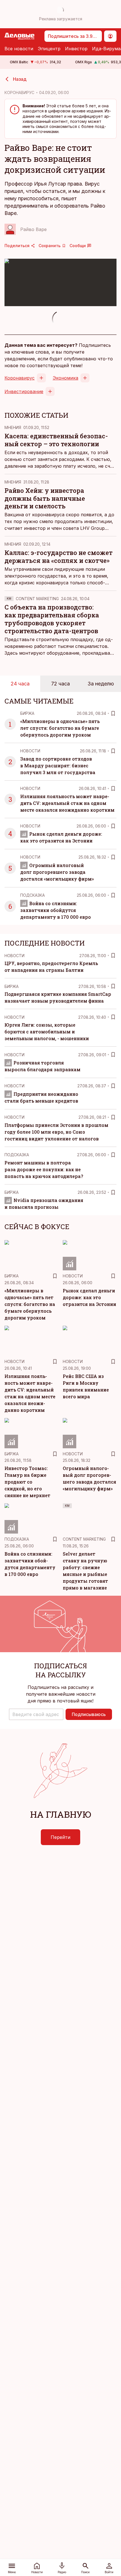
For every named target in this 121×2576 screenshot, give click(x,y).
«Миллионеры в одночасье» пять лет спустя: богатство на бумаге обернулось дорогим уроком (60, 728)
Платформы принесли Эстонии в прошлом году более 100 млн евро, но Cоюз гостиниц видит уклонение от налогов (56, 1132)
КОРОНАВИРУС (19, 92)
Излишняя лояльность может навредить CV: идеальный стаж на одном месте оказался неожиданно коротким (67, 803)
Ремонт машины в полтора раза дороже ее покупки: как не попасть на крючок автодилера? (44, 1169)
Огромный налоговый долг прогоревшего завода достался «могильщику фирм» (57, 872)
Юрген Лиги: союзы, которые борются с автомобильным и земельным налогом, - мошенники (47, 1032)
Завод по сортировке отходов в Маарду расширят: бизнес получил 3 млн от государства (58, 766)
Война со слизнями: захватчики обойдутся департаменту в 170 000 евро (56, 910)
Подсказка (33, 895)
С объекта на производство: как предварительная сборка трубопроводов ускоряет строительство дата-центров (52, 619)
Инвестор (76, 49)
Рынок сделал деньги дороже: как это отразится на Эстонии (89, 1297)
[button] (36, 1714)
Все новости (19, 49)
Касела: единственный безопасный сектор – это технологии (56, 440)
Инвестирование (24, 391)
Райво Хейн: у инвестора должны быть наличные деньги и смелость (45, 498)
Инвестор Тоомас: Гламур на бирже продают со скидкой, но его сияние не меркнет (27, 1482)
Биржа (27, 713)
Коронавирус (20, 378)
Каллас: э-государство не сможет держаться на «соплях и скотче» (59, 557)
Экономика (65, 378)
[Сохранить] (113, 713)
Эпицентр (49, 49)
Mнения (13, 427)
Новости (30, 751)
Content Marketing (37, 599)
